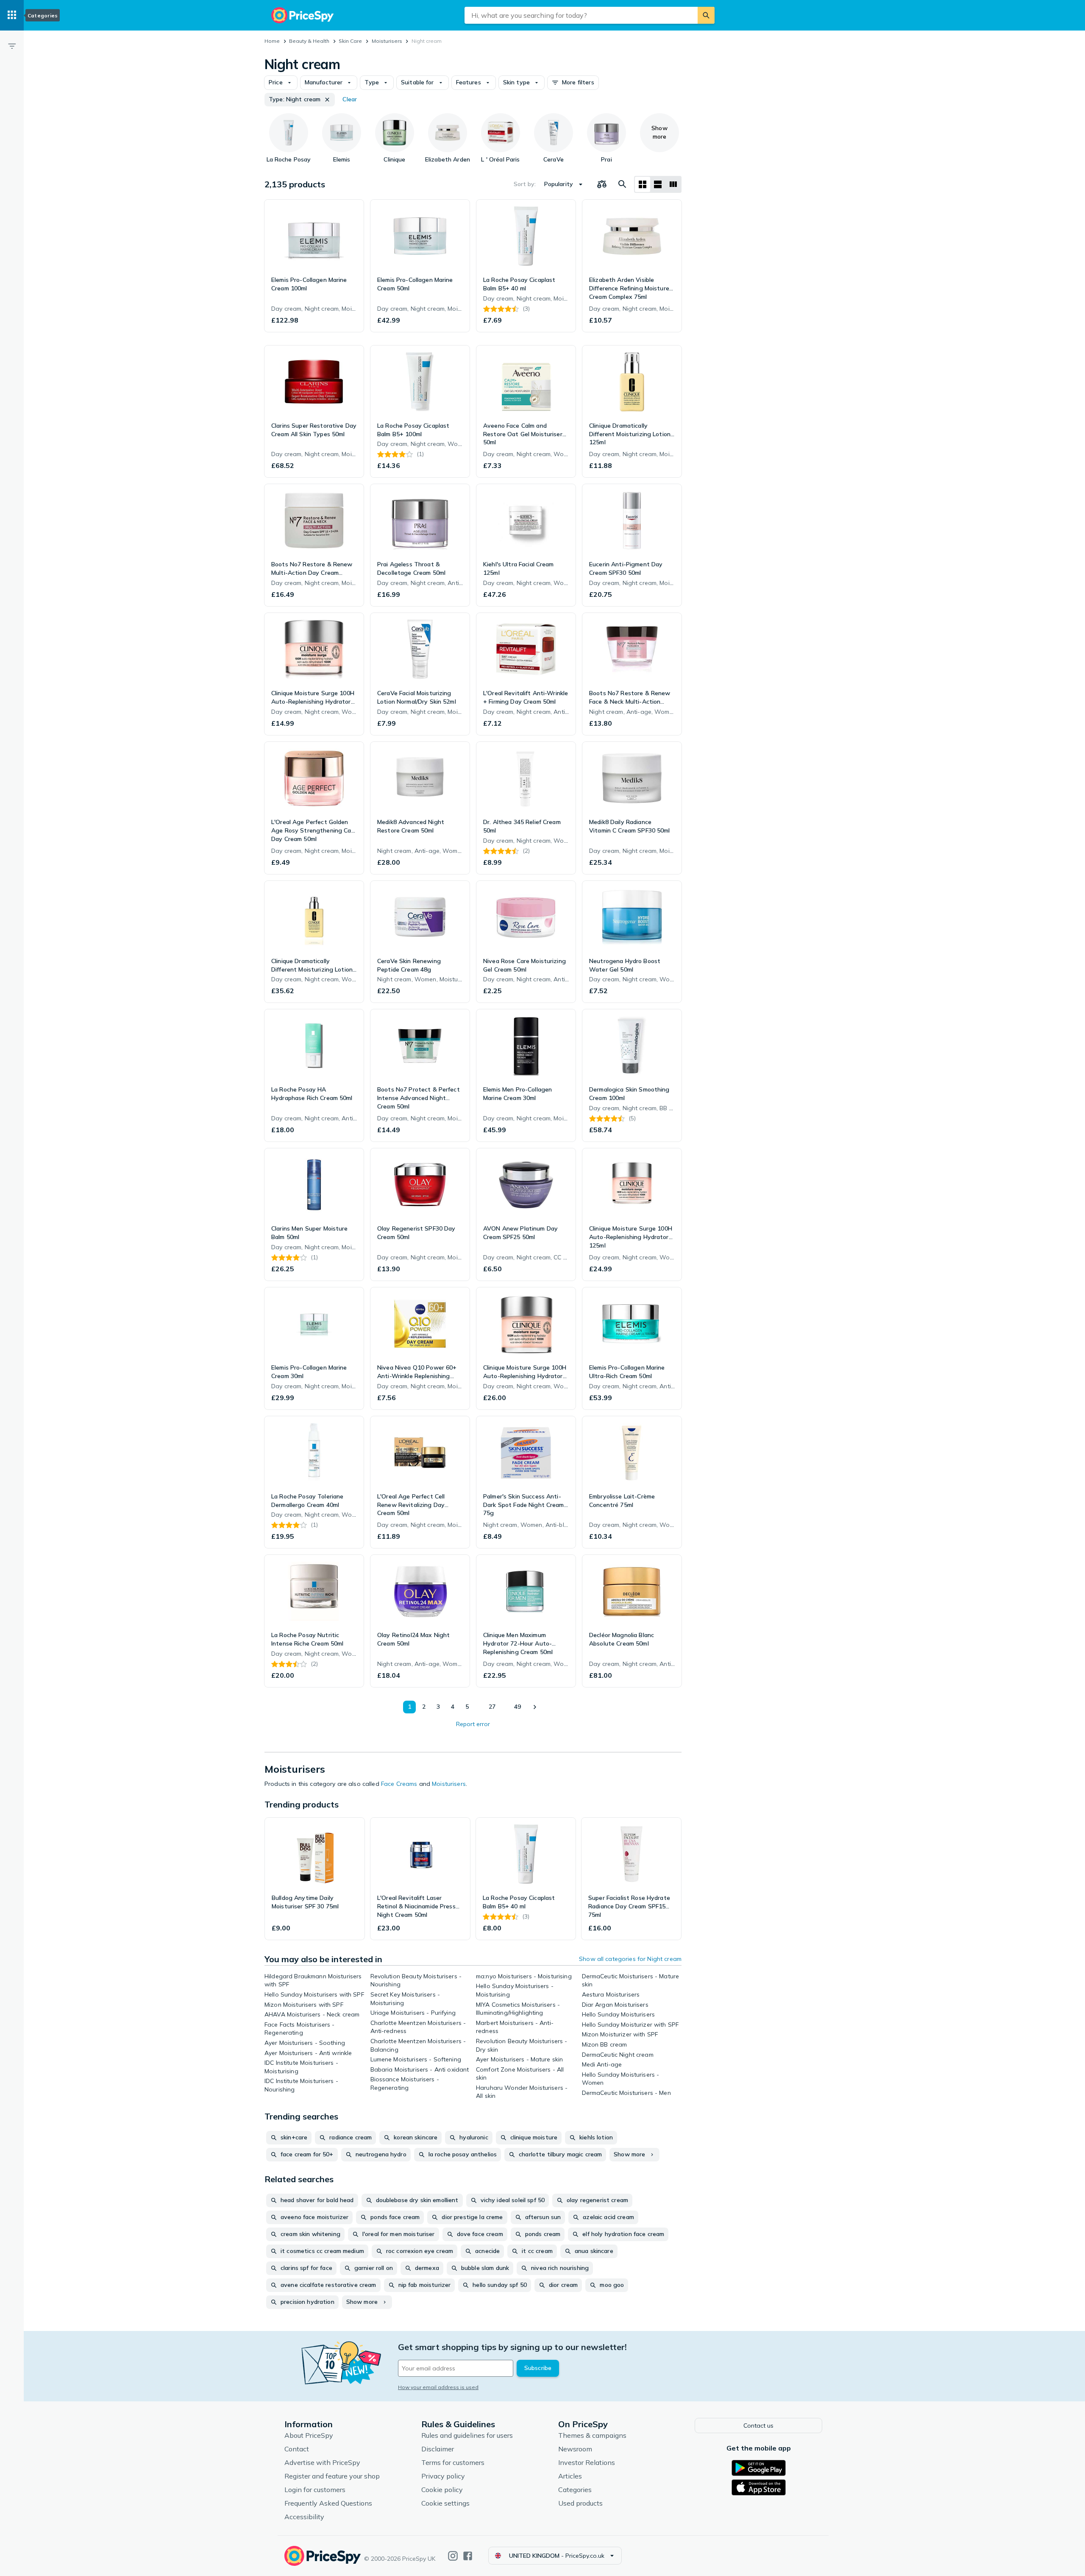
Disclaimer (438, 2449)
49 (517, 1707)
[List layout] (658, 184)
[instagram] (453, 2556)
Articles (570, 2476)
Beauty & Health (309, 41)
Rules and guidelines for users (467, 2435)
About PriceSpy (309, 2435)
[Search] (706, 15)
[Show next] (534, 1707)
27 (492, 1707)
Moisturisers (387, 41)
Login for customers (315, 2490)
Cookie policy (442, 2490)
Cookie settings (445, 2503)
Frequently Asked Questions (328, 2503)
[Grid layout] (643, 184)
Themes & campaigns (592, 2435)
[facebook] (468, 2556)
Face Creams (399, 1784)
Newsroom (575, 2449)
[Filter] (12, 46)
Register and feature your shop (332, 2476)
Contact (297, 2449)
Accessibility (304, 2517)
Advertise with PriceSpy (322, 2462)
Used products (580, 2503)
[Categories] (12, 15)
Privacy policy (443, 2476)
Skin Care (350, 41)
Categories (575, 2490)
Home (272, 41)
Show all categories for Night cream (630, 1959)
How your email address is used (438, 2387)
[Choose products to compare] (602, 184)
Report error (473, 1724)
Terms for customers (453, 2462)
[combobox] (581, 15)
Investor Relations (587, 2462)
